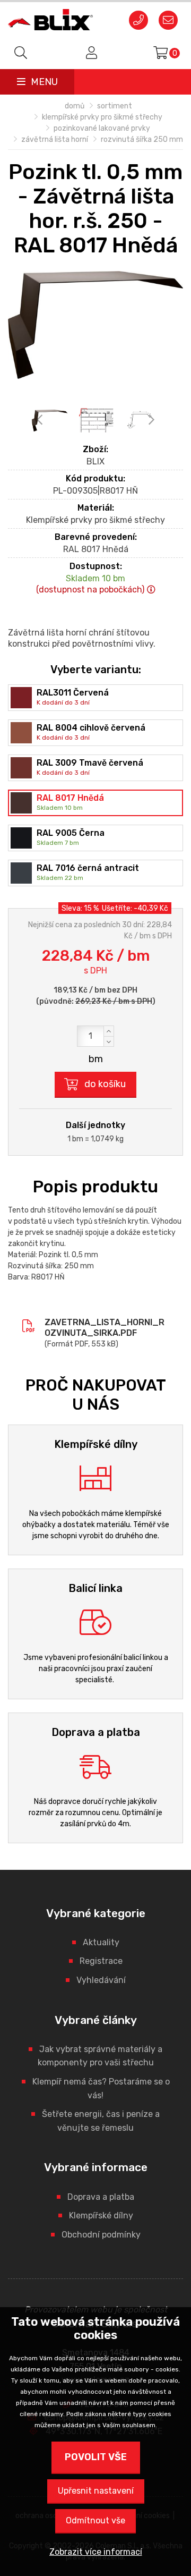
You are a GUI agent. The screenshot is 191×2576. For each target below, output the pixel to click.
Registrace (101, 1961)
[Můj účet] (90, 53)
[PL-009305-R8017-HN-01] (96, 421)
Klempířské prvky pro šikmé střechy (102, 117)
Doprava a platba (101, 2197)
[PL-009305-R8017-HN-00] (95, 325)
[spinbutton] (95, 1036)
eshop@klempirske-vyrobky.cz (168, 21)
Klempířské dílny (101, 2215)
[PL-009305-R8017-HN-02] (142, 421)
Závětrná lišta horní (55, 139)
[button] (109, 1031)
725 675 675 (138, 21)
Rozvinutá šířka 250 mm (142, 139)
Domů (75, 106)
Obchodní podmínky (101, 2235)
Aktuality (101, 1942)
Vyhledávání (101, 1980)
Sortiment (115, 106)
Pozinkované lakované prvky (102, 128)
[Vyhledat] (21, 53)
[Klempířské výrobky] (50, 20)
